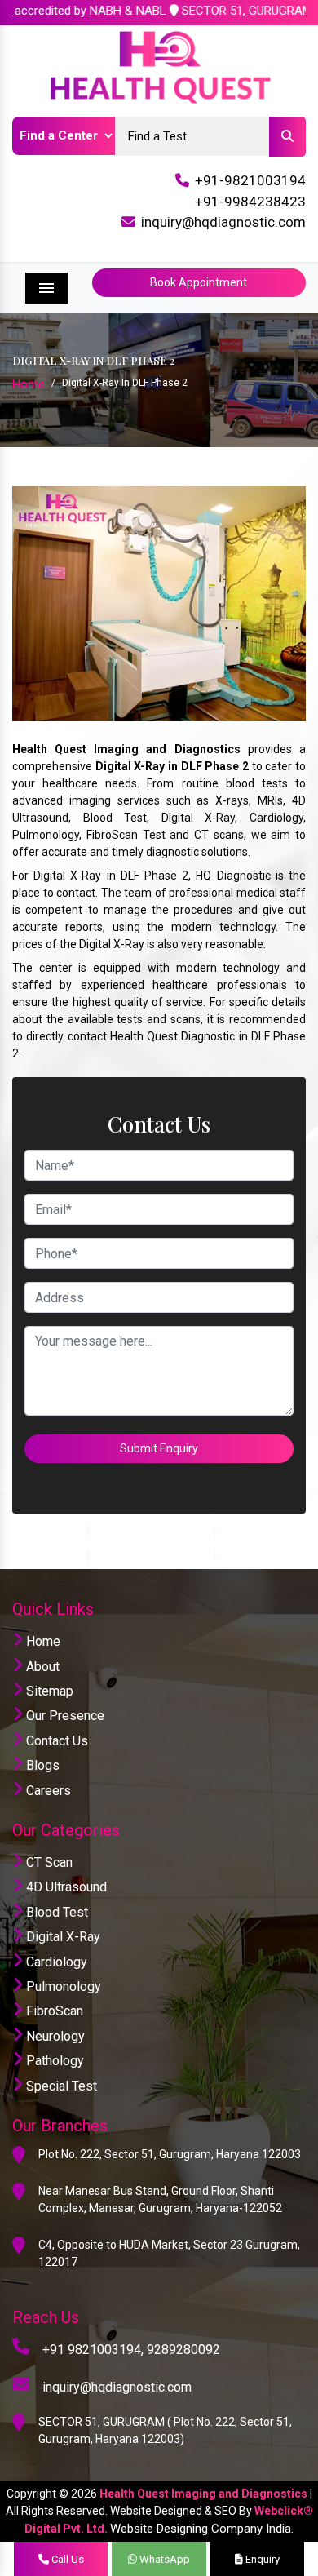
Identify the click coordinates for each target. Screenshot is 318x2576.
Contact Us (55, 1741)
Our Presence (64, 1716)
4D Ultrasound (65, 1887)
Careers (47, 1791)
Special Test (60, 2086)
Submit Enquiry (159, 1448)
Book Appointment (199, 282)
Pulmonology (62, 1986)
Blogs (41, 1765)
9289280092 (183, 2350)
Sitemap (48, 1691)
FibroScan (53, 2011)
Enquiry (261, 2559)
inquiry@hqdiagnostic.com (223, 222)
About (41, 1667)
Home (29, 384)
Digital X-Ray (62, 1937)
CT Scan (48, 1862)
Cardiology (55, 1962)
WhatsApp (163, 2559)
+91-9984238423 (250, 202)
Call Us (66, 2559)
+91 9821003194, (93, 2350)
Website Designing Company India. (202, 2529)
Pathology (53, 2061)
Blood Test (55, 1912)
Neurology (54, 2036)
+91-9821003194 (250, 180)
